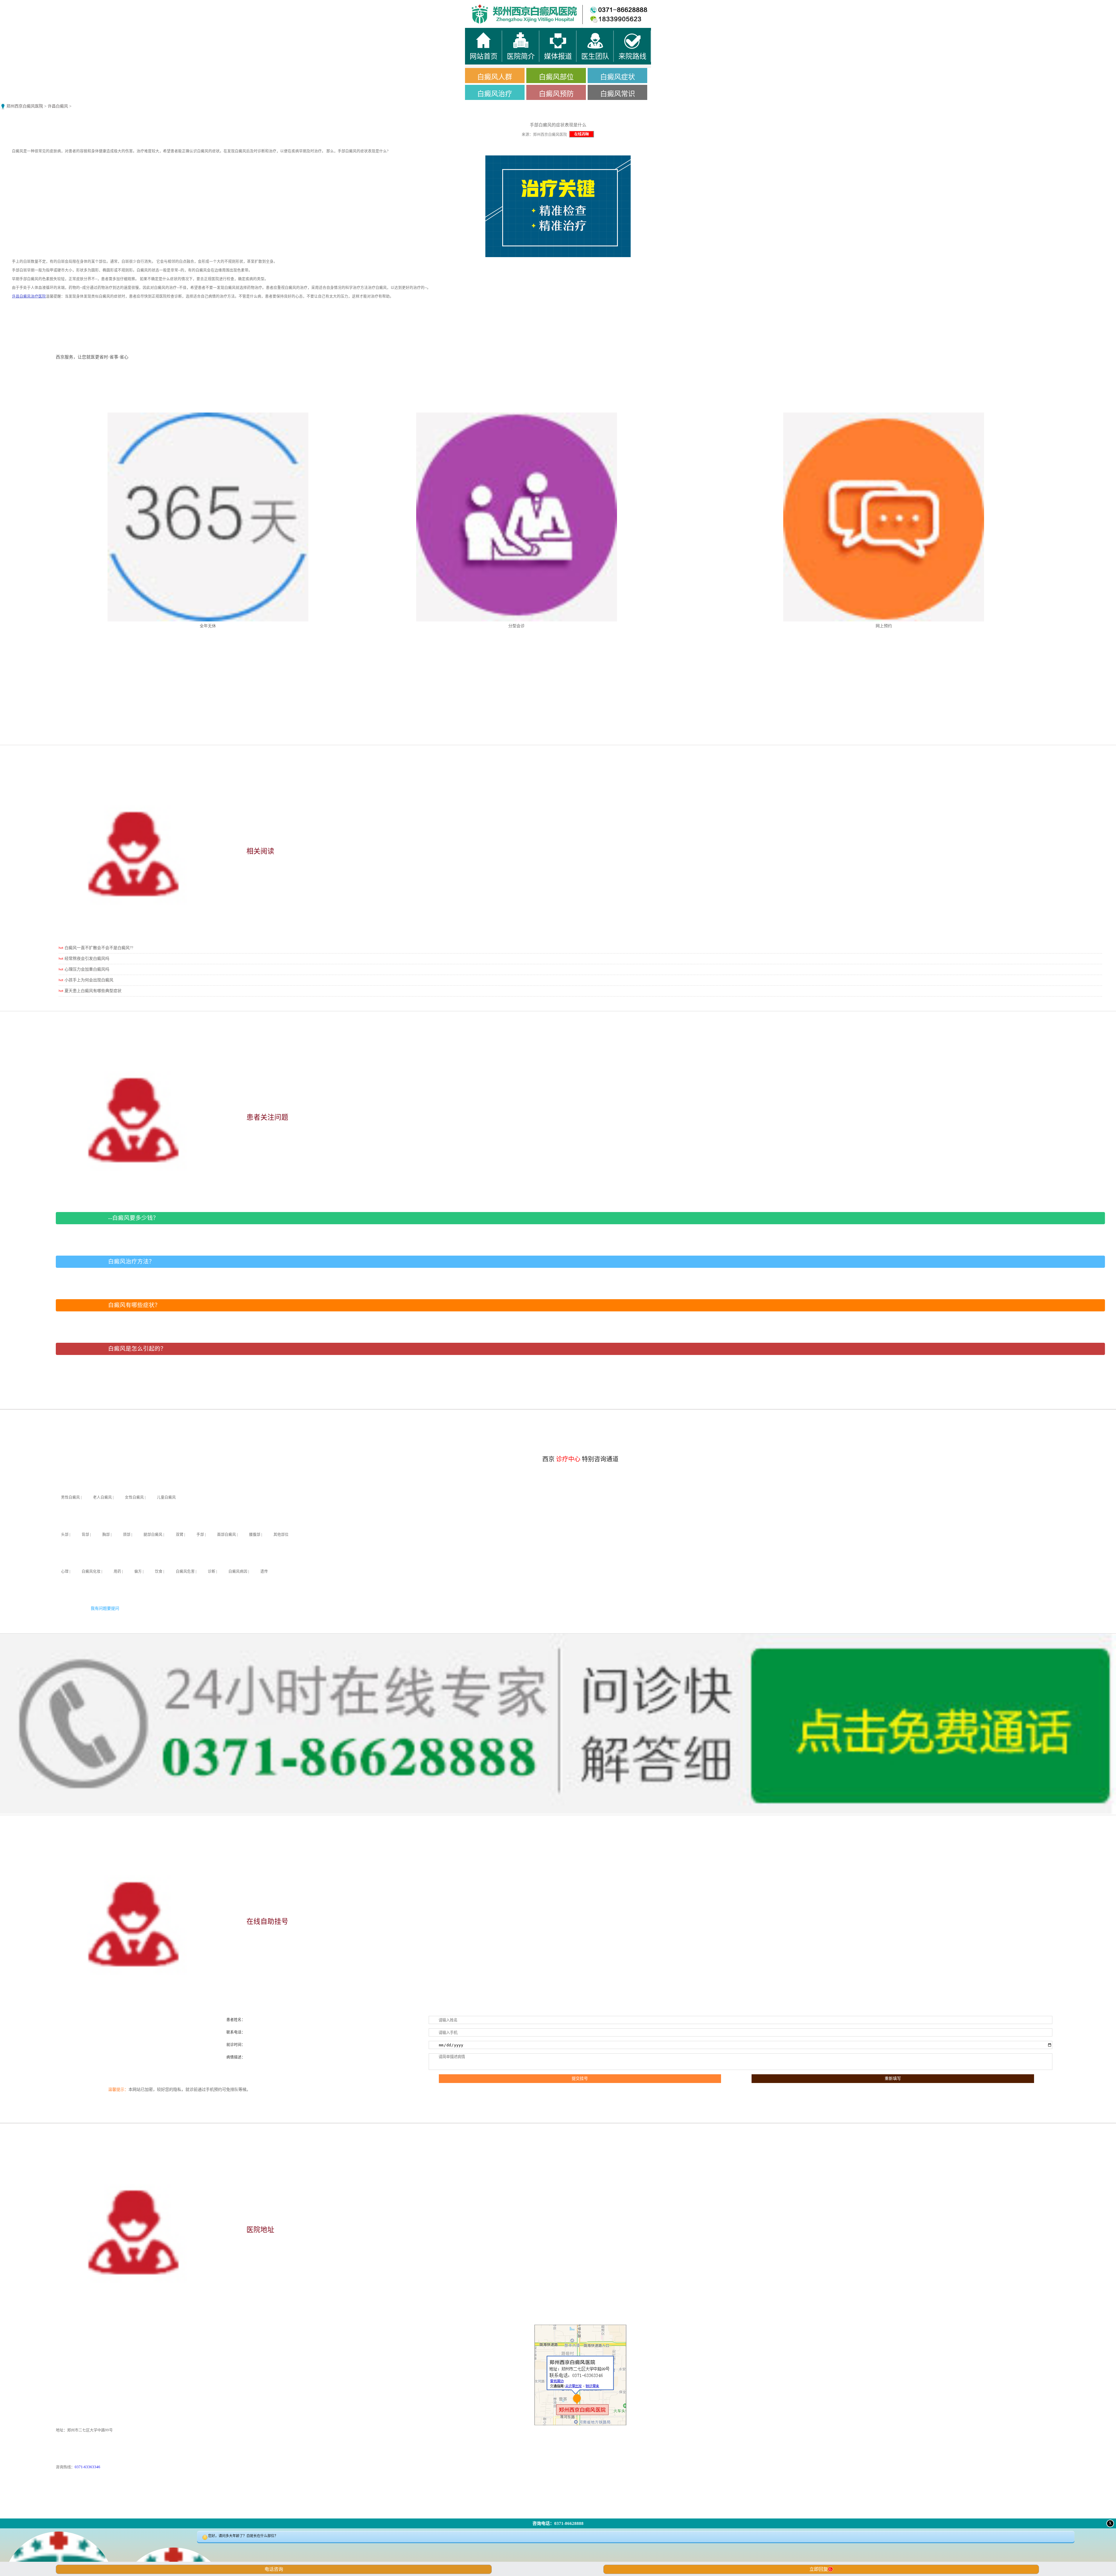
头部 (65, 1535)
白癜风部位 (556, 77)
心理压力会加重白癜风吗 (87, 969)
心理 (65, 1571)
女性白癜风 (134, 1497)
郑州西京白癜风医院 (25, 106)
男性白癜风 (70, 1497)
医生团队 (697, 6)
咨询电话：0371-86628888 (558, 2523)
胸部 (106, 1535)
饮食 (159, 1571)
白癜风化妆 (91, 1571)
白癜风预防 (556, 94)
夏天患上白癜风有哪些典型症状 (93, 991)
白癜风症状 (618, 77)
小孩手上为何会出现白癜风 (89, 980)
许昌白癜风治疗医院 (29, 296)
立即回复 (821, 2569)
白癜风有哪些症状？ (134, 1305)
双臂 (180, 1535)
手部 (200, 1535)
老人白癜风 (102, 1497)
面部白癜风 (227, 1535)
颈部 (127, 1535)
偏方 (138, 1571)
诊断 (212, 1571)
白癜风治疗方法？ (131, 1262)
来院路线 (977, 6)
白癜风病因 (238, 1571)
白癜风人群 (495, 77)
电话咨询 (274, 2569)
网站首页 (139, 6)
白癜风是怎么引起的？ (137, 1349)
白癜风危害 (185, 1571)
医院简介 (419, 6)
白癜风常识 (618, 94)
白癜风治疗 (495, 94)
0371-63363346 (87, 2467)
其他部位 (281, 1535)
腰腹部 (255, 1535)
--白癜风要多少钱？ (133, 1218)
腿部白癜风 (153, 1535)
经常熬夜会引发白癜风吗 (87, 959)
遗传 (264, 1571)
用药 (117, 1571)
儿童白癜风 (166, 1497)
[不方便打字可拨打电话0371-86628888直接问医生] (558, 2554)
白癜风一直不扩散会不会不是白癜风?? (99, 948)
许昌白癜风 (58, 106)
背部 (85, 1535)
